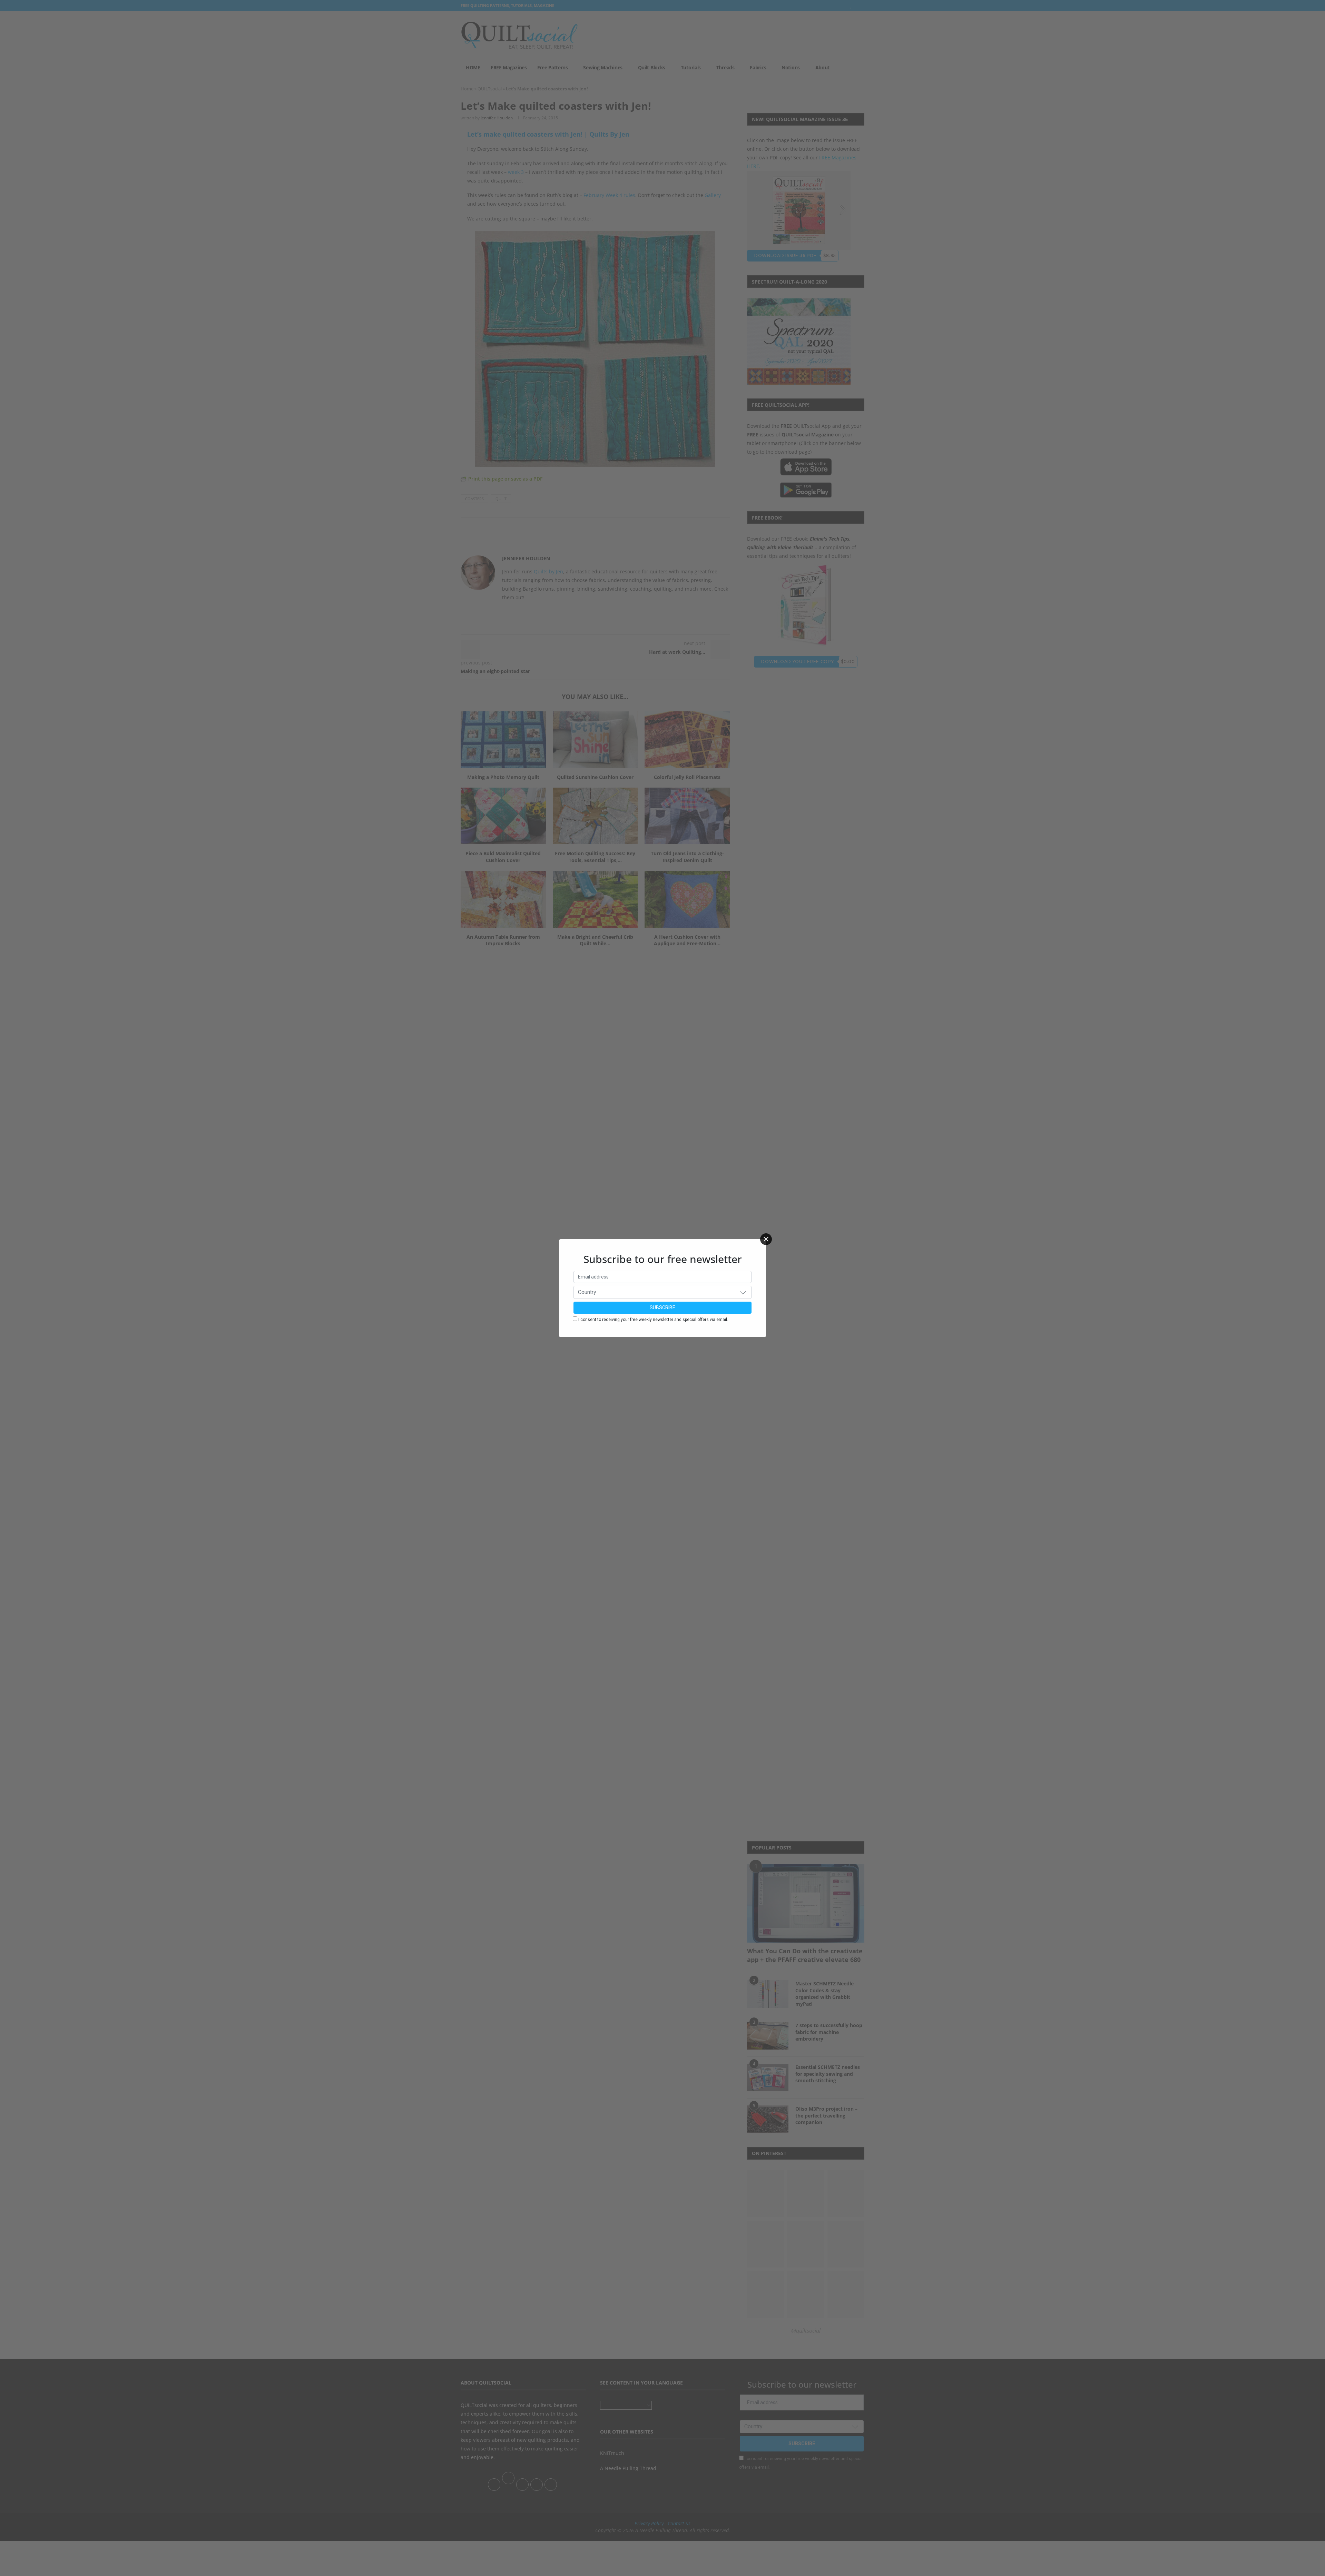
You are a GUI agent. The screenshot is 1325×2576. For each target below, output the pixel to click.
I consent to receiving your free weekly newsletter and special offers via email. (653, 1320)
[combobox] (662, 1292)
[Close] (766, 1239)
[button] (743, 1292)
